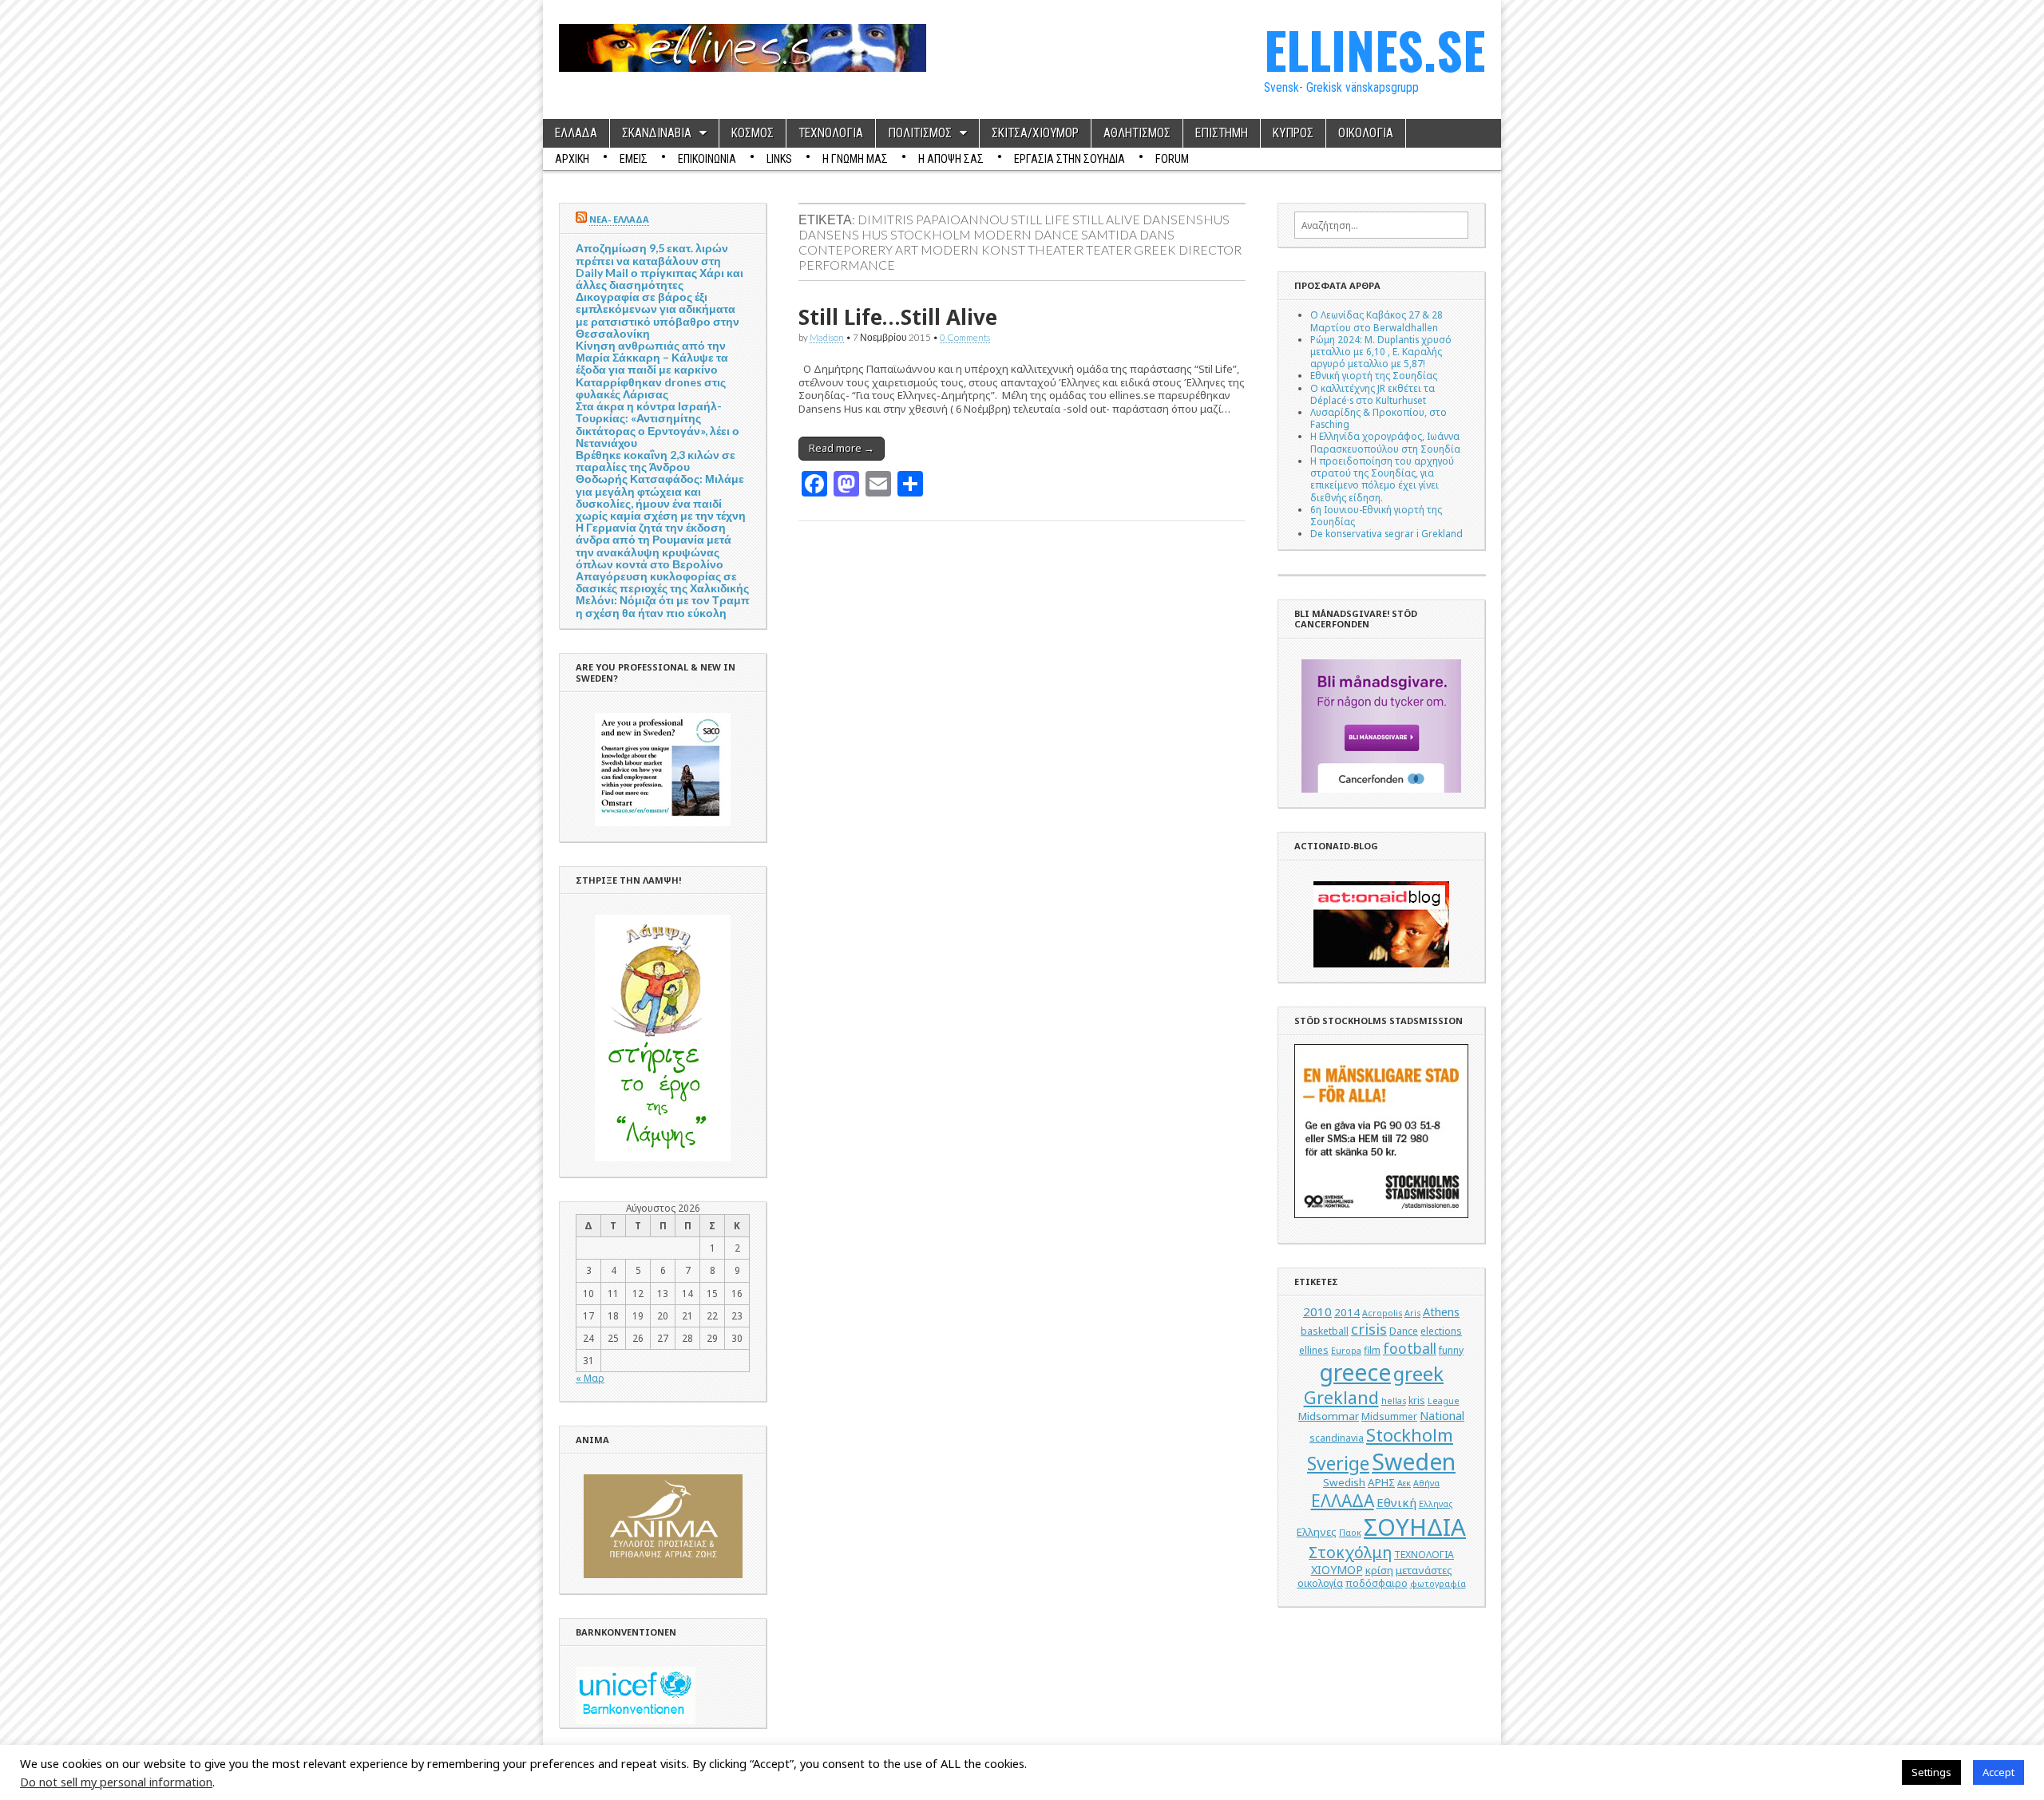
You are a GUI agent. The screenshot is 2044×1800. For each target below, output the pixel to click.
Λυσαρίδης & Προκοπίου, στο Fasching (1379, 418)
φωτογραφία (1438, 1584)
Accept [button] (1998, 1772)
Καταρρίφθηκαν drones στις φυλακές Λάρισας (651, 388)
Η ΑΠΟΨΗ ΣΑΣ (951, 159)
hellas (1394, 1401)
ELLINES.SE (1375, 49)
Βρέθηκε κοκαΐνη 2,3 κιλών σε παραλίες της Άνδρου (656, 461)
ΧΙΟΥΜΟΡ (1337, 1570)
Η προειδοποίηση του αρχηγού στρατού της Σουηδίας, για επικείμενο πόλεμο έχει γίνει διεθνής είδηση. (1382, 479)
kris (1417, 1400)
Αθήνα (1426, 1483)
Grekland (1341, 1397)
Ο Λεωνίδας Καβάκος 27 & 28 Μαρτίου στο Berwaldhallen (1377, 320)
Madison (827, 337)
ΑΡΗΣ (1381, 1482)
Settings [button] (1931, 1772)
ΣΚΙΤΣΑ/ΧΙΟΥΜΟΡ (1035, 133)
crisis (1369, 1329)
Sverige (1338, 1464)
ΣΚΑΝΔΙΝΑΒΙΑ (657, 133)
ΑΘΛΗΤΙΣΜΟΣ (1137, 133)
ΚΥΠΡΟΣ (1293, 133)
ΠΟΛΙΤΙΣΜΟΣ (920, 133)
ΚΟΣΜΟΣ (753, 133)
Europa (1346, 1351)
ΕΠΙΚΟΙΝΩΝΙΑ (707, 159)
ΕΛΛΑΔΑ (576, 133)
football (1410, 1348)
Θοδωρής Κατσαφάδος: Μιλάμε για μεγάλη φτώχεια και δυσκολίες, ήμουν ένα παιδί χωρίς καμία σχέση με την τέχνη (661, 497)
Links (779, 159)
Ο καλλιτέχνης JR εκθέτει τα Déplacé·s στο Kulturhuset (1373, 394)
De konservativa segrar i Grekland (1386, 533)
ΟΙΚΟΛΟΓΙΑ (1366, 133)
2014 (1347, 1312)
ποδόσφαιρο (1377, 1583)
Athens (1441, 1312)
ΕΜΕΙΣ (634, 159)
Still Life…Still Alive (898, 317)
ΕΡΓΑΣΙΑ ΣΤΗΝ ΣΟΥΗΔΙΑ (1070, 159)
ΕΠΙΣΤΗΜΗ (1222, 133)
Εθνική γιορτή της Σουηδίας (1374, 375)
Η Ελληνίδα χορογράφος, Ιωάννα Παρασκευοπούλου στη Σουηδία (1385, 442)
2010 (1317, 1311)
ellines (1314, 1350)
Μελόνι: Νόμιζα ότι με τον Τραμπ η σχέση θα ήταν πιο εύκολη (663, 606)
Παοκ (1350, 1533)
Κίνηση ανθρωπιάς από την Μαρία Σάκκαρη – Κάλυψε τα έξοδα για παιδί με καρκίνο (652, 357)
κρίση (1379, 1570)
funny (1451, 1350)
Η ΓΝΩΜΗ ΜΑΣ (855, 159)
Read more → (842, 448)
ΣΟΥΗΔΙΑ (1415, 1527)
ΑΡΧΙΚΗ (572, 159)
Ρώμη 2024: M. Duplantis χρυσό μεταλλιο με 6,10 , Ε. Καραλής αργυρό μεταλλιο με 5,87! (1381, 351)
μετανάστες (1424, 1570)
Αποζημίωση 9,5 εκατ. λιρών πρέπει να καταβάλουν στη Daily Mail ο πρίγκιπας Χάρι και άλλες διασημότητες (660, 266)
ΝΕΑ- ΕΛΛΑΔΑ (619, 219)
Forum (1172, 159)
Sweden (1414, 1461)
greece (1355, 1372)
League (1444, 1401)
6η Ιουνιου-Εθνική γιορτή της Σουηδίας (1376, 515)
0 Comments (965, 337)
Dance (1404, 1331)
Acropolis (1382, 1313)
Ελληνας (1436, 1504)
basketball (1325, 1331)
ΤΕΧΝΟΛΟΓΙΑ (831, 133)
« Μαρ (590, 1378)
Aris (1412, 1313)
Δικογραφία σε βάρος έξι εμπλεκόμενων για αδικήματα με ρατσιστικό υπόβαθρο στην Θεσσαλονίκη (658, 315)
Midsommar (1329, 1416)
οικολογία (1320, 1583)
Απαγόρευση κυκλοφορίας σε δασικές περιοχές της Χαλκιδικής (662, 582)
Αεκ (1404, 1483)
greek (1418, 1373)
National (1442, 1416)
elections (1441, 1331)
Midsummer (1389, 1416)
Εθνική (1396, 1502)
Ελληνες (1317, 1532)
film (1372, 1350)
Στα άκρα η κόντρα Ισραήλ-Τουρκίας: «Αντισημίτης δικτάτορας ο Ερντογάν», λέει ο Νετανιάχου (658, 424)
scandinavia (1337, 1438)
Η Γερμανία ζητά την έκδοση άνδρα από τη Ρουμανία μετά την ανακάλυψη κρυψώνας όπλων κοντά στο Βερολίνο (654, 546)
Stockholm (1410, 1435)
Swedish (1344, 1482)
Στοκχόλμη (1350, 1552)
